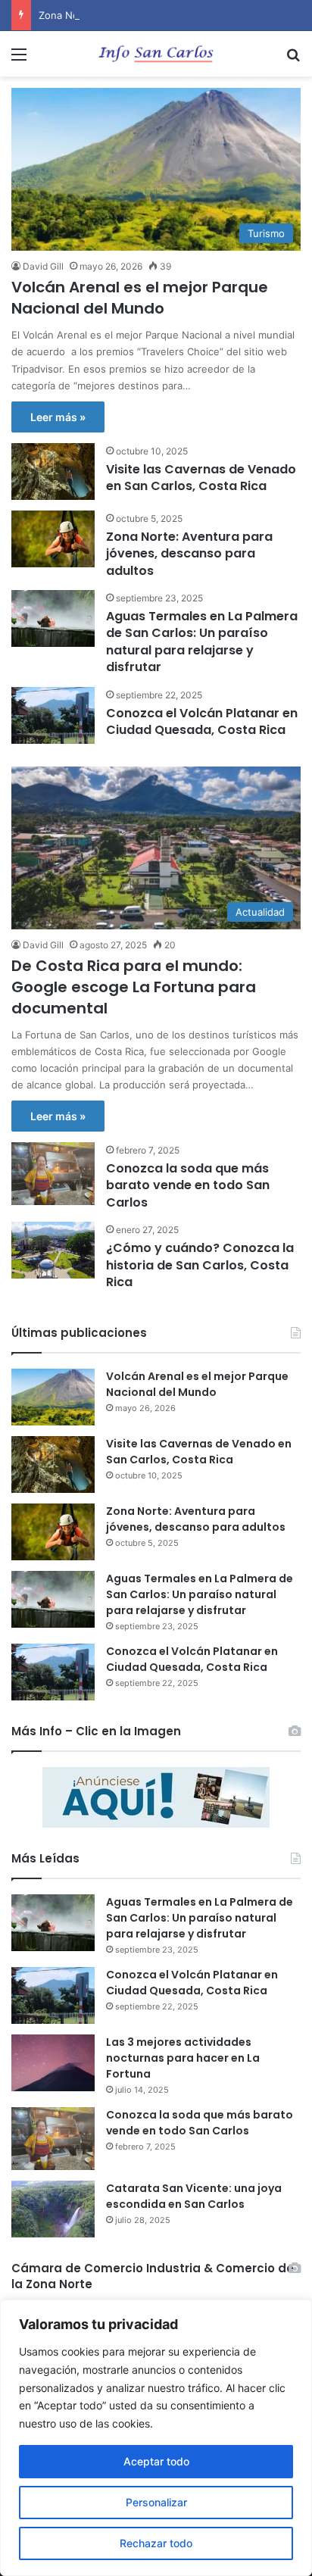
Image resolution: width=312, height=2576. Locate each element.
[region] (156, 2438)
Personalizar (156, 2502)
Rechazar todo (156, 2543)
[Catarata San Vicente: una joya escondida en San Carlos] (53, 2209)
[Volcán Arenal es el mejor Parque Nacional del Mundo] (53, 1397)
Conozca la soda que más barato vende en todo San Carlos (188, 1185)
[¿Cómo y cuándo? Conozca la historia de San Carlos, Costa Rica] (53, 1250)
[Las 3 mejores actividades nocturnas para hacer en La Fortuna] (53, 2063)
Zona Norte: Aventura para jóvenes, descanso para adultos (189, 554)
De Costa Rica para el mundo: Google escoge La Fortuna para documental (134, 987)
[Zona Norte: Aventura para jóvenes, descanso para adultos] (53, 539)
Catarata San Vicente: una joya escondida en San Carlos (194, 2196)
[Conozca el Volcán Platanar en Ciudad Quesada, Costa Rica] (53, 715)
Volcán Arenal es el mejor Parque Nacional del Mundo (140, 298)
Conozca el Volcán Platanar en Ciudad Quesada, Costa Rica (202, 721)
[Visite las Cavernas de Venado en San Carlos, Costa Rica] (53, 471)
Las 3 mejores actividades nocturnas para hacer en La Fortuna (183, 2058)
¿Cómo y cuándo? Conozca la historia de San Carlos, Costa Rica (200, 1265)
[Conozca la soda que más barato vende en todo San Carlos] (53, 1174)
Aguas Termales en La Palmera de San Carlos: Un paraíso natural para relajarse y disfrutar (202, 642)
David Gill (43, 266)
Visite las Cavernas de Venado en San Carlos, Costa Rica (201, 478)
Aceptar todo (156, 2461)
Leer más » (58, 417)
